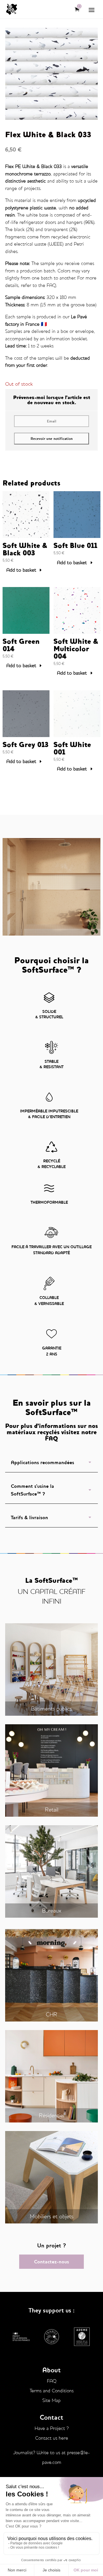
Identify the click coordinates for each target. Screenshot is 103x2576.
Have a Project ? (52, 2428)
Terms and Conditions (52, 2391)
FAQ (51, 285)
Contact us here (52, 2438)
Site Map (51, 2400)
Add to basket (21, 570)
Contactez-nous (51, 2262)
